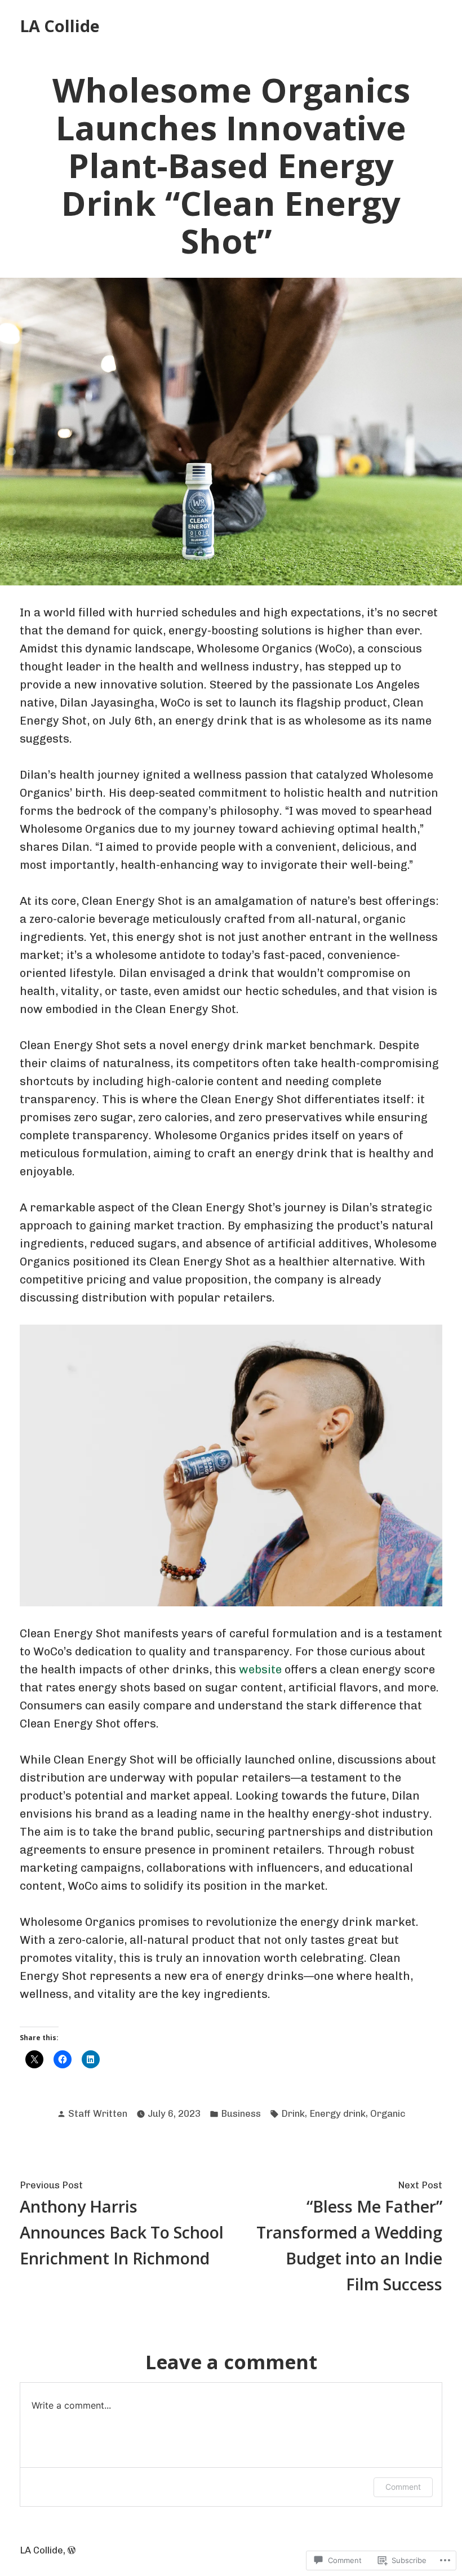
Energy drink (337, 2113)
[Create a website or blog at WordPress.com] (72, 2550)
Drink (293, 2113)
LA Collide (60, 26)
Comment (403, 2487)
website (259, 1669)
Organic (388, 2113)
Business (241, 2113)
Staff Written (98, 2113)
